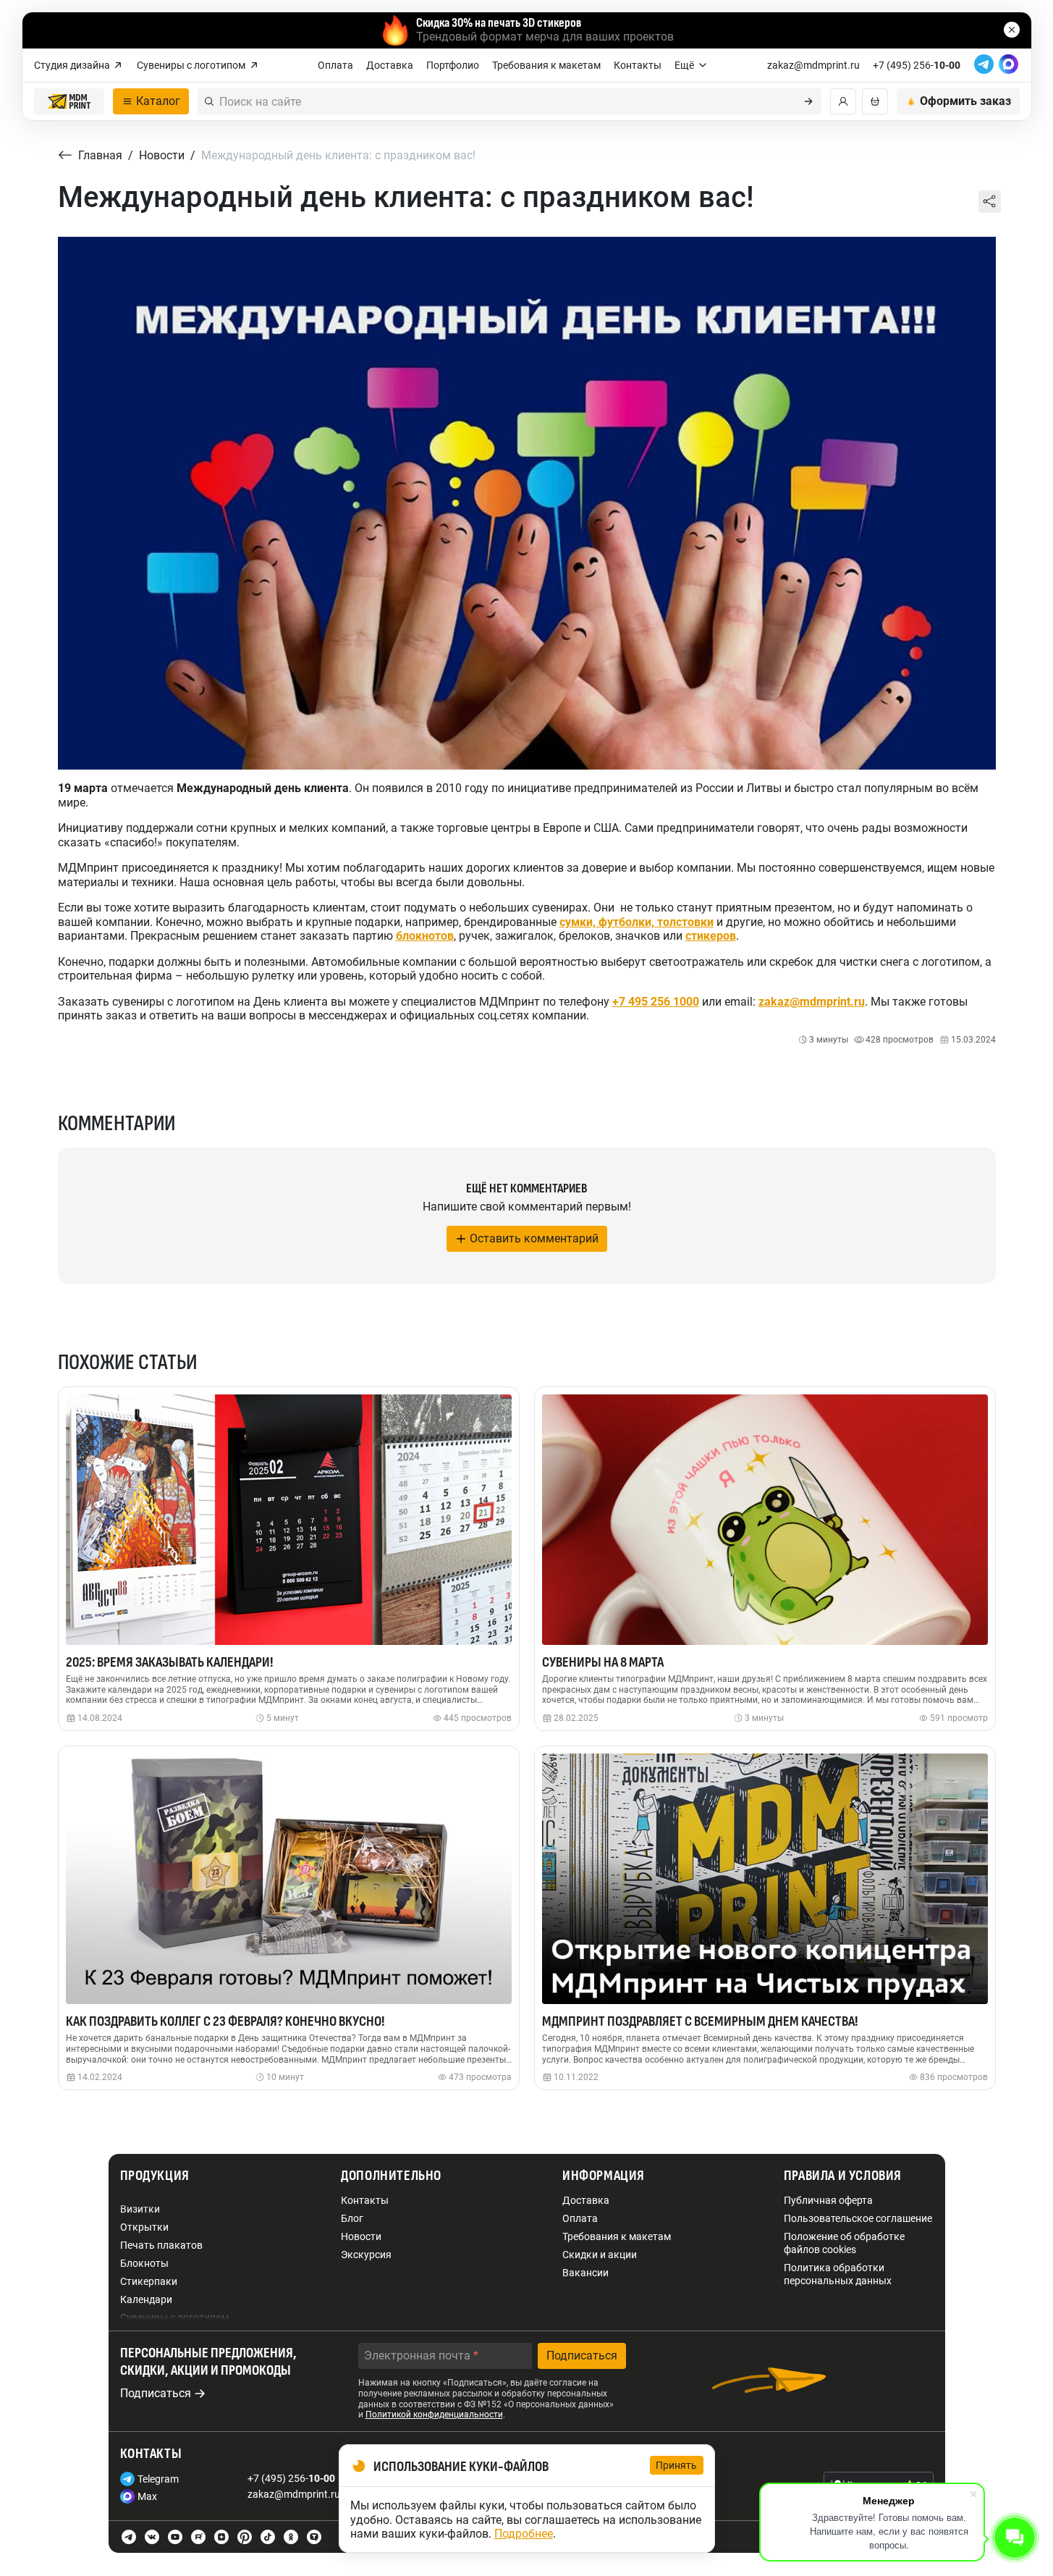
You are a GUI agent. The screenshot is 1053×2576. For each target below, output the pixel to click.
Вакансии (585, 2273)
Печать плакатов (161, 2245)
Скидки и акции (600, 2255)
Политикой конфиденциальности (434, 2415)
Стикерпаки (149, 2281)
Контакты (638, 65)
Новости (361, 2236)
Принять (677, 2465)
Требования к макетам (546, 65)
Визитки (140, 2209)
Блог (352, 2218)
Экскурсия (366, 2255)
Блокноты (144, 2263)
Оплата (335, 65)
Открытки (144, 2227)
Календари (146, 2299)
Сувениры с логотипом (191, 65)
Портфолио (453, 65)
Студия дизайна (72, 65)
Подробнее (524, 2534)
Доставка (390, 65)
